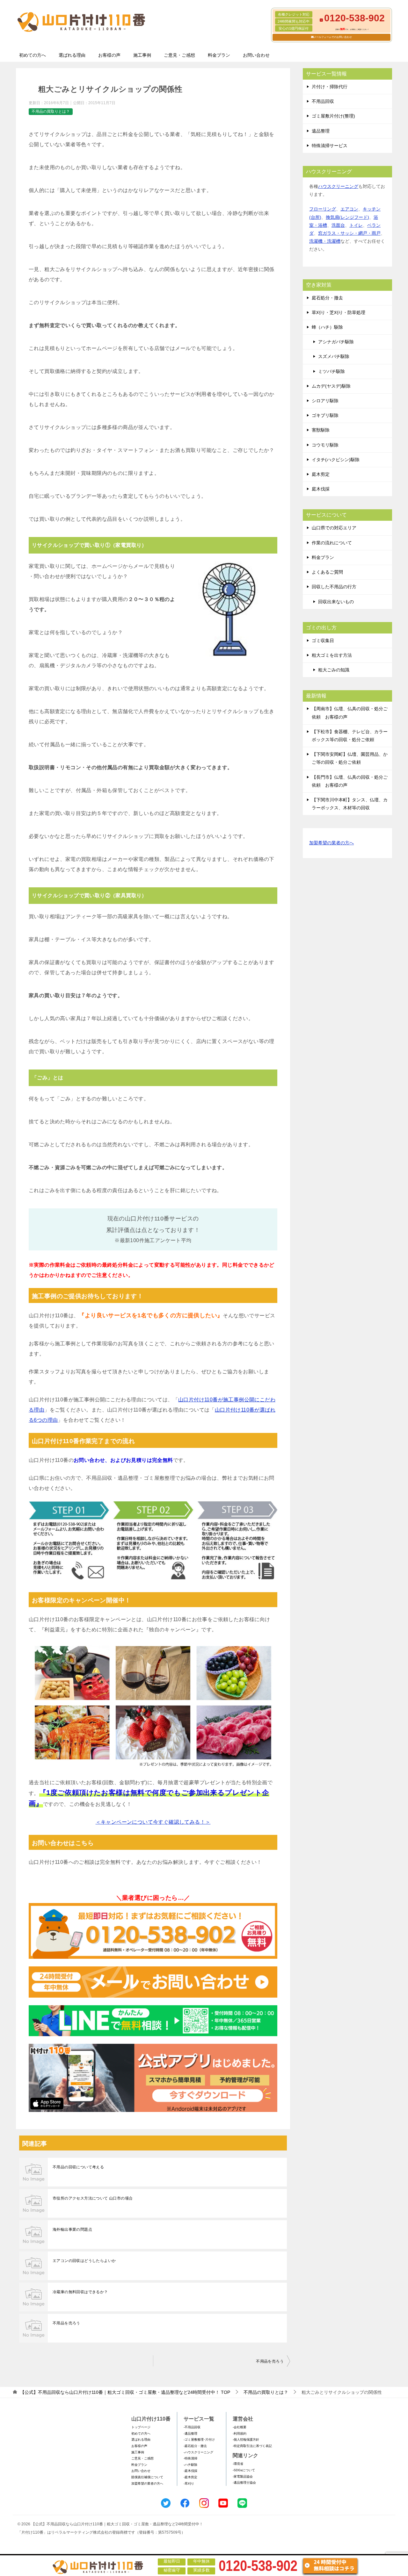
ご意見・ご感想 (179, 55)
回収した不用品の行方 (334, 587)
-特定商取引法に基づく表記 (252, 2446)
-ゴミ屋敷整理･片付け (199, 2440)
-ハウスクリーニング (198, 2452)
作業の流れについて (332, 543)
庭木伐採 (321, 489)
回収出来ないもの (336, 602)
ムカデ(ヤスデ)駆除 (331, 386)
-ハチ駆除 (190, 2465)
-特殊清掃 (190, 2458)
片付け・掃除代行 (330, 87)
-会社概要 (240, 2427)
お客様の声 (109, 55)
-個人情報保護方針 (246, 2440)
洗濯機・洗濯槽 (325, 241)
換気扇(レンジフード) (347, 217)
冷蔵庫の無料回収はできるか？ (80, 2292)
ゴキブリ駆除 (325, 415)
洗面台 (338, 225)
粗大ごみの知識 (334, 670)
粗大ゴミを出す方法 (332, 655)
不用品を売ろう (66, 2323)
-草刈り (189, 2483)
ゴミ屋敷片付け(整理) (333, 116)
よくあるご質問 (327, 572)
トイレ (356, 225)
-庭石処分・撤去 (195, 2446)
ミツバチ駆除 (331, 371)
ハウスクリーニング (338, 186)
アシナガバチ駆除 (336, 342)
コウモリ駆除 (325, 445)
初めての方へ (33, 55)
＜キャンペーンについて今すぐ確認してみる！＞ (153, 1822)
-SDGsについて (244, 2470)
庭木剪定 (321, 474)
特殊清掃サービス (330, 146)
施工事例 (142, 55)
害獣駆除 (321, 430)
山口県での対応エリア (334, 528)
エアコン (349, 209)
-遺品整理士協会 (244, 2483)
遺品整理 (321, 131)
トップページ (141, 2427)
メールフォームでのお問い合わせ (333, 37)
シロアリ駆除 (325, 401)
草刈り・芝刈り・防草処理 (339, 312)
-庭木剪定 (190, 2477)
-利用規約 (240, 2433)
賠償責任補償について (147, 2477)
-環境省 (238, 2464)
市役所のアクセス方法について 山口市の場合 (93, 2198)
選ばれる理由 (72, 55)
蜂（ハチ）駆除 (327, 327)
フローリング (323, 209)
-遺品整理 (190, 2433)
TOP (125, 2392)
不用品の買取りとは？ (51, 111)
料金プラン (219, 55)
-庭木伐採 (190, 2471)
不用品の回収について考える (78, 2167)
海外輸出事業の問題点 (72, 2229)
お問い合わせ (256, 55)
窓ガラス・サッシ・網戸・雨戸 (349, 233)
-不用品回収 (192, 2427)
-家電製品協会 (243, 2476)
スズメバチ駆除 (334, 356)
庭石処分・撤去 (327, 298)
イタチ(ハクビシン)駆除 (336, 460)
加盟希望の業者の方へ (331, 843)
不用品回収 (323, 101)
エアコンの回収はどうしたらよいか (84, 2261)
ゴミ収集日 (323, 640)
